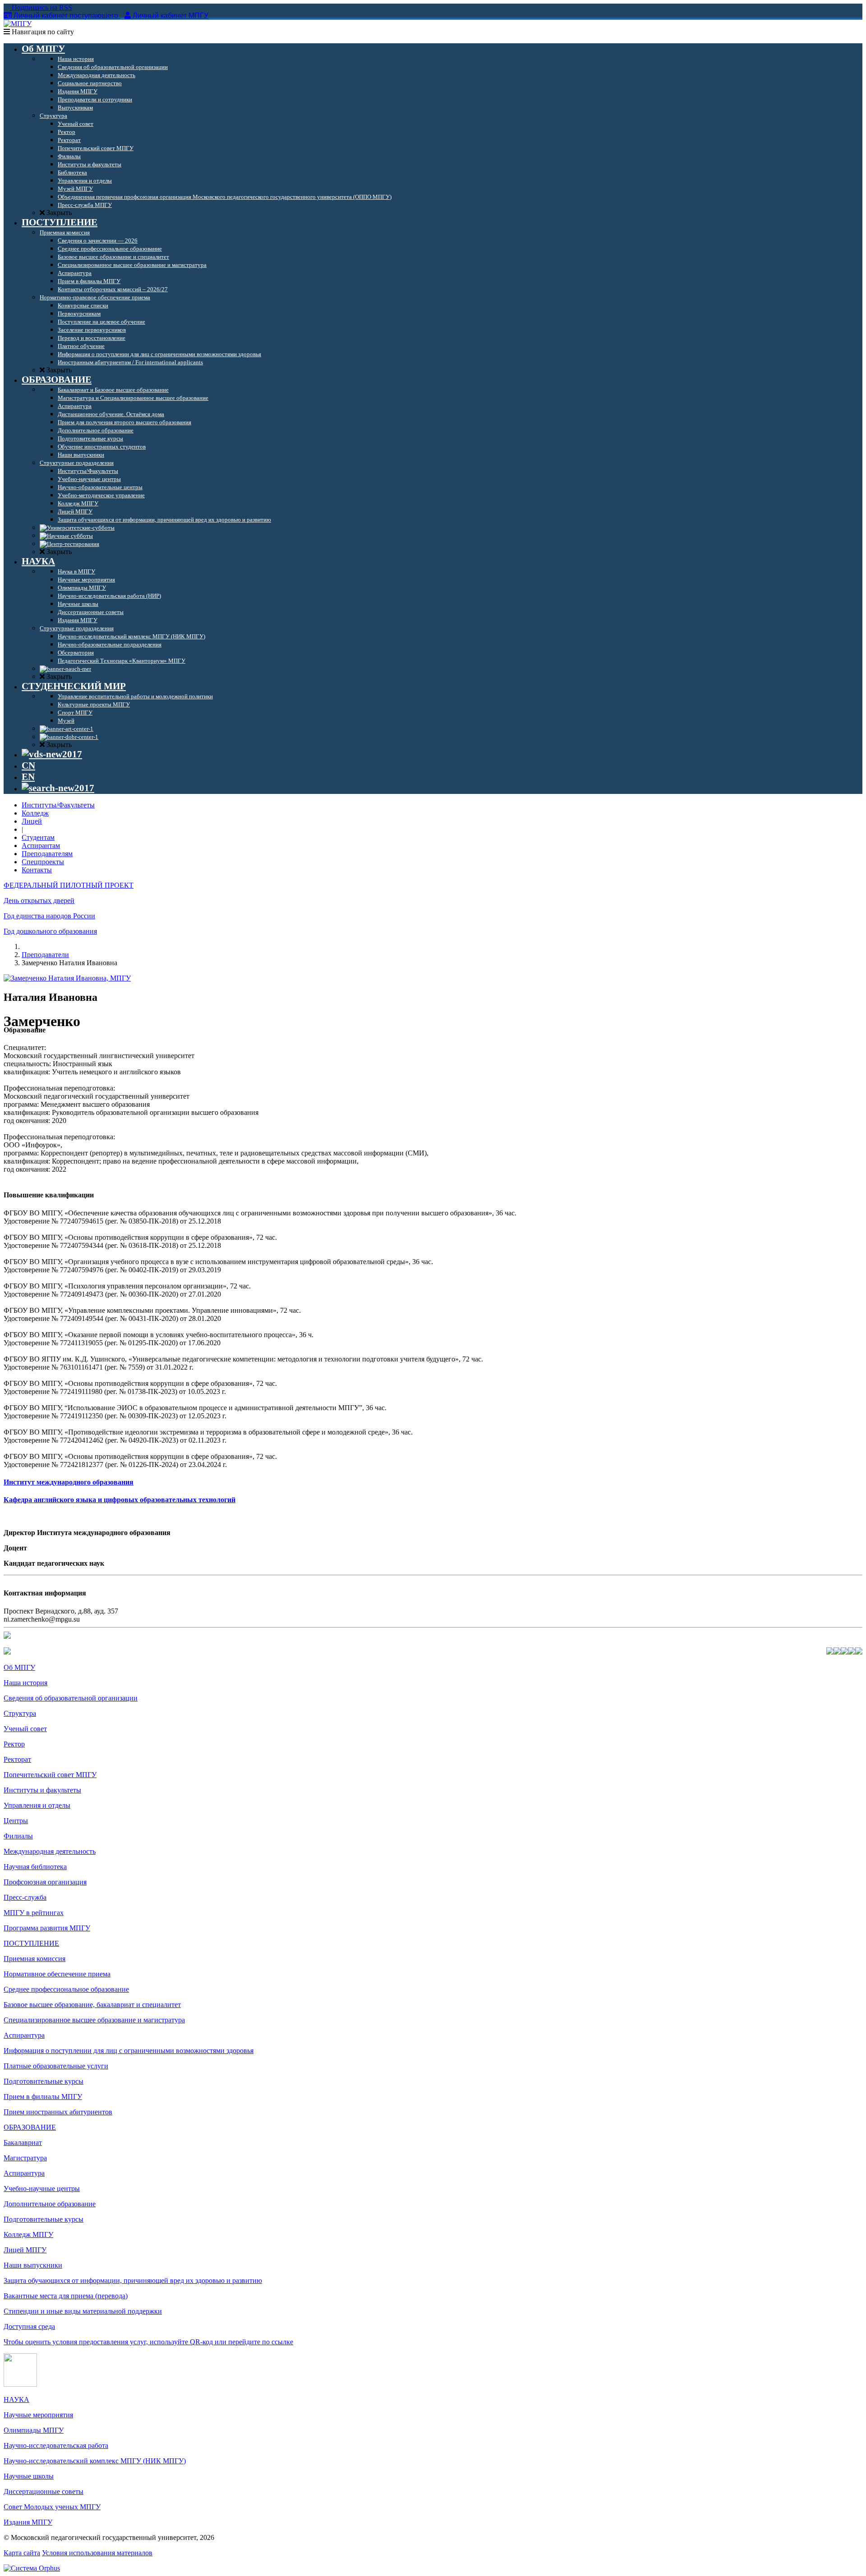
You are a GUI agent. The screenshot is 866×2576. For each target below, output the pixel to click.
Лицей (32, 821)
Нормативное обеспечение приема (57, 1974)
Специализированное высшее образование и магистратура (94, 2020)
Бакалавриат (23, 2143)
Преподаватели (45, 955)
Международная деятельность (50, 1851)
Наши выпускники (33, 2265)
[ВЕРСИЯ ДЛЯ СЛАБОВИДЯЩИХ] (52, 754)
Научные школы (29, 2476)
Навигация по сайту (42, 32)
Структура (20, 1713)
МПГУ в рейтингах (34, 1913)
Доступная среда (29, 2326)
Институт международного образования (69, 1482)
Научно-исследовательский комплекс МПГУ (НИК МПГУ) (95, 2461)
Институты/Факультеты (58, 805)
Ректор (14, 1744)
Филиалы (18, 1836)
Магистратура (25, 2158)
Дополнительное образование (50, 2204)
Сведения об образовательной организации (71, 1698)
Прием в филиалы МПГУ (43, 2097)
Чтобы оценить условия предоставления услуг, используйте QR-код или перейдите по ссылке (148, 2342)
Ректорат (17, 1759)
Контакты (37, 870)
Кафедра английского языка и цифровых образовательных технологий (120, 1500)
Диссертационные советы (44, 2491)
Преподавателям (47, 854)
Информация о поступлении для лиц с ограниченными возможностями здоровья (129, 2051)
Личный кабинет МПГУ (170, 16)
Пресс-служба (25, 1897)
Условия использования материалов (97, 2553)
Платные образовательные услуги (56, 2066)
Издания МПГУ (28, 2522)
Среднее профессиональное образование (66, 1989)
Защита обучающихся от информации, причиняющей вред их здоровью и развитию (133, 2280)
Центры (16, 1821)
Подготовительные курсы (44, 2081)
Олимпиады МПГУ (34, 2430)
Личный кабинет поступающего (66, 16)
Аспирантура (24, 2035)
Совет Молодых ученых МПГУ (52, 2507)
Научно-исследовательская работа (56, 2445)
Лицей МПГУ (25, 2250)
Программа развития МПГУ (47, 1928)
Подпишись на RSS (41, 7)
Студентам (38, 837)
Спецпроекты (43, 862)
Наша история (25, 1683)
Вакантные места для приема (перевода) (66, 2296)
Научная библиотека (35, 1867)
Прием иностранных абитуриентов (58, 2112)
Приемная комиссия (35, 1959)
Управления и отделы (37, 1805)
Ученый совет (25, 1729)
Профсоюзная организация (45, 1882)
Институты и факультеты (42, 1790)
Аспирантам (41, 846)
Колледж (35, 813)
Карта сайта (22, 2553)
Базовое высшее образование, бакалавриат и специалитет (92, 2005)
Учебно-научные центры (42, 2189)
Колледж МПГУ (28, 2235)
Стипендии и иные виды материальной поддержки (83, 2311)
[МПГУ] (18, 24)
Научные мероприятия (38, 2415)
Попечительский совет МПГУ (50, 1775)
